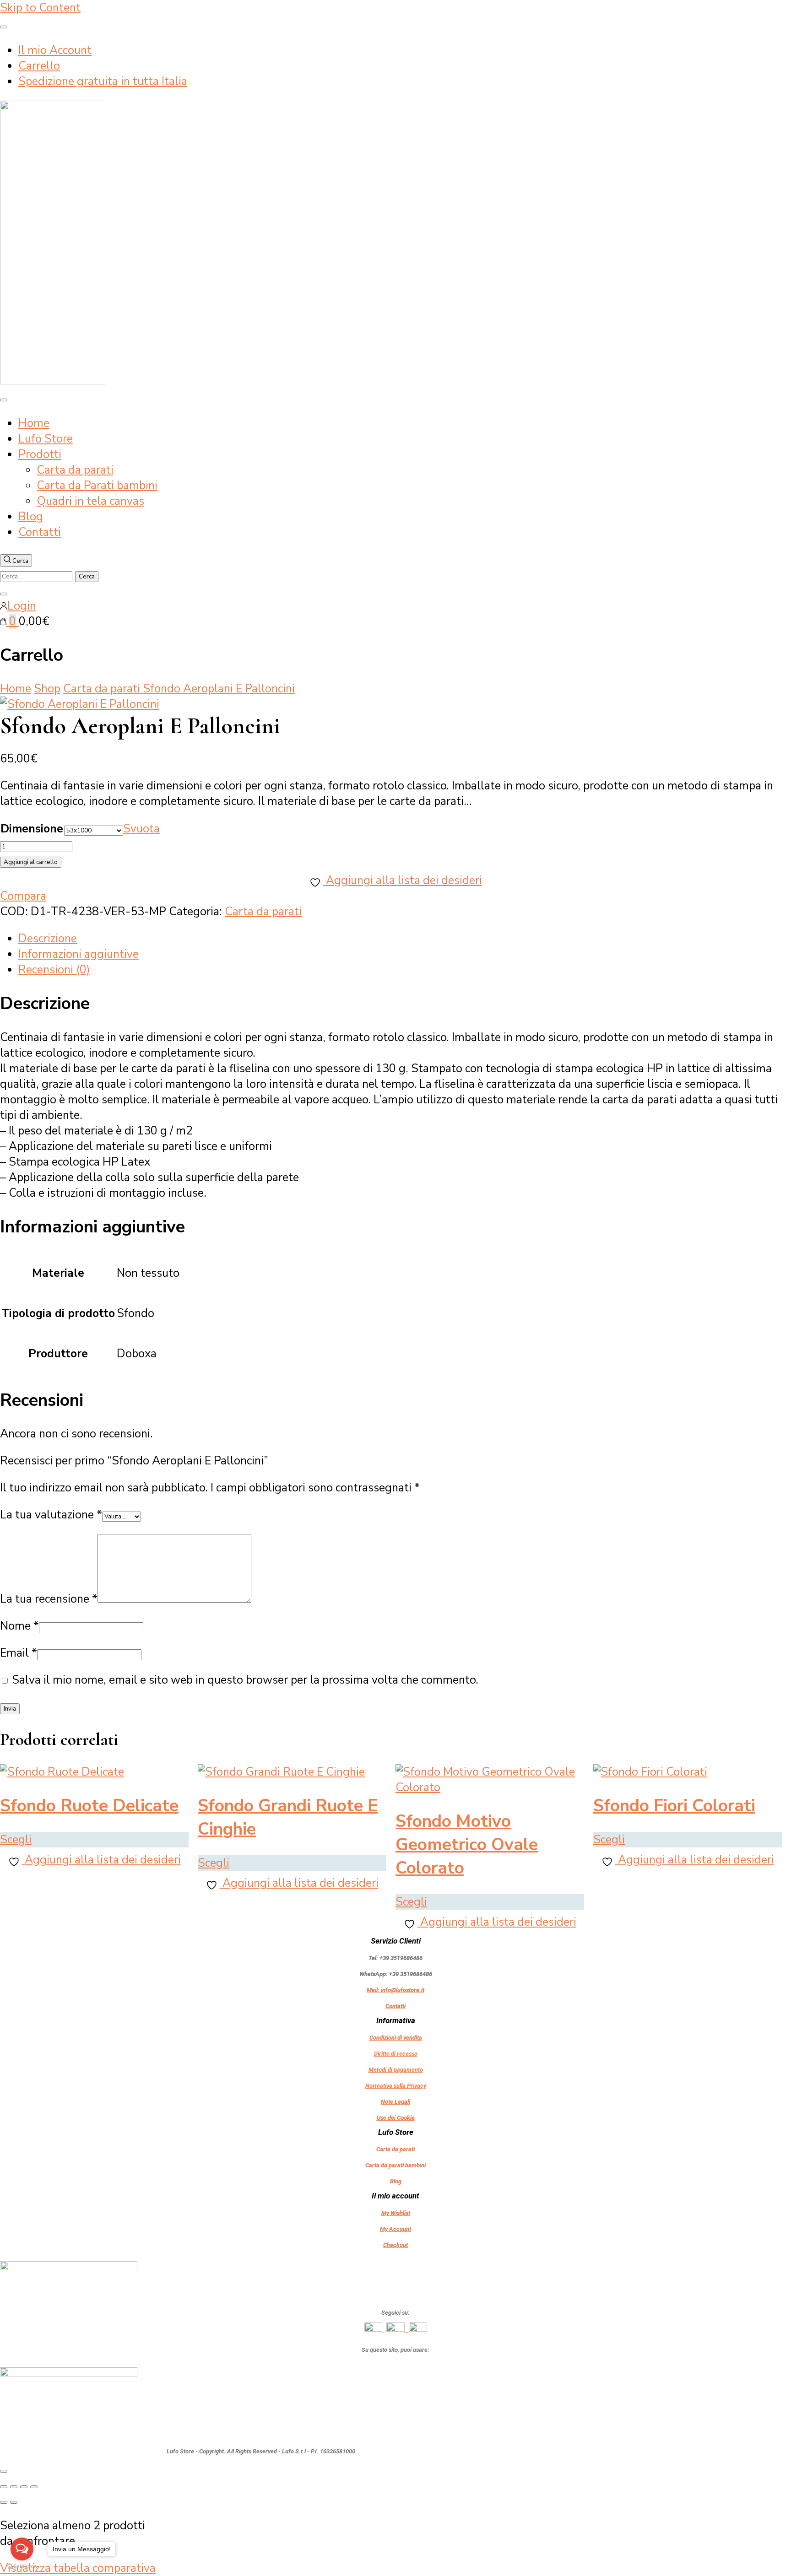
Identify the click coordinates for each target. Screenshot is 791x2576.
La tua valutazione (51, 1515)
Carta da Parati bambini (97, 486)
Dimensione (32, 829)
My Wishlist (396, 2213)
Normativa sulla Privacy (396, 2086)
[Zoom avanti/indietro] (4, 2487)
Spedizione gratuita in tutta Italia (103, 81)
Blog (31, 517)
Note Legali (395, 2102)
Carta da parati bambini (395, 2165)
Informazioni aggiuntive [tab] (79, 954)
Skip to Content (40, 8)
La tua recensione (49, 1599)
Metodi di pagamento (396, 2070)
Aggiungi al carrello (31, 862)
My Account (395, 2229)
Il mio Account (55, 50)
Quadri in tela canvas (90, 501)
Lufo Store (46, 439)
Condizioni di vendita (396, 2038)
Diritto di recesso (396, 2054)
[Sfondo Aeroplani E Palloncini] (80, 704)
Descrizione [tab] (48, 939)
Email (19, 1653)
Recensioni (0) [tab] (54, 970)
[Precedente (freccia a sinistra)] (4, 2502)
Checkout (395, 2245)
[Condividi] (24, 2487)
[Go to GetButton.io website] (22, 2567)
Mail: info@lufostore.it (395, 1990)
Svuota (141, 829)
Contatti (40, 532)
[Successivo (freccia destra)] (14, 2502)
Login (22, 606)
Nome (19, 1626)
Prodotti (40, 454)
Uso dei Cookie (396, 2118)
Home (34, 423)
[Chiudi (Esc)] (34, 2487)
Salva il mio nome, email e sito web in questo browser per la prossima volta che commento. (245, 1680)
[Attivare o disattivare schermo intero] (14, 2487)
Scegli (16, 1840)
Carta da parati (75, 470)
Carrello (39, 66)
